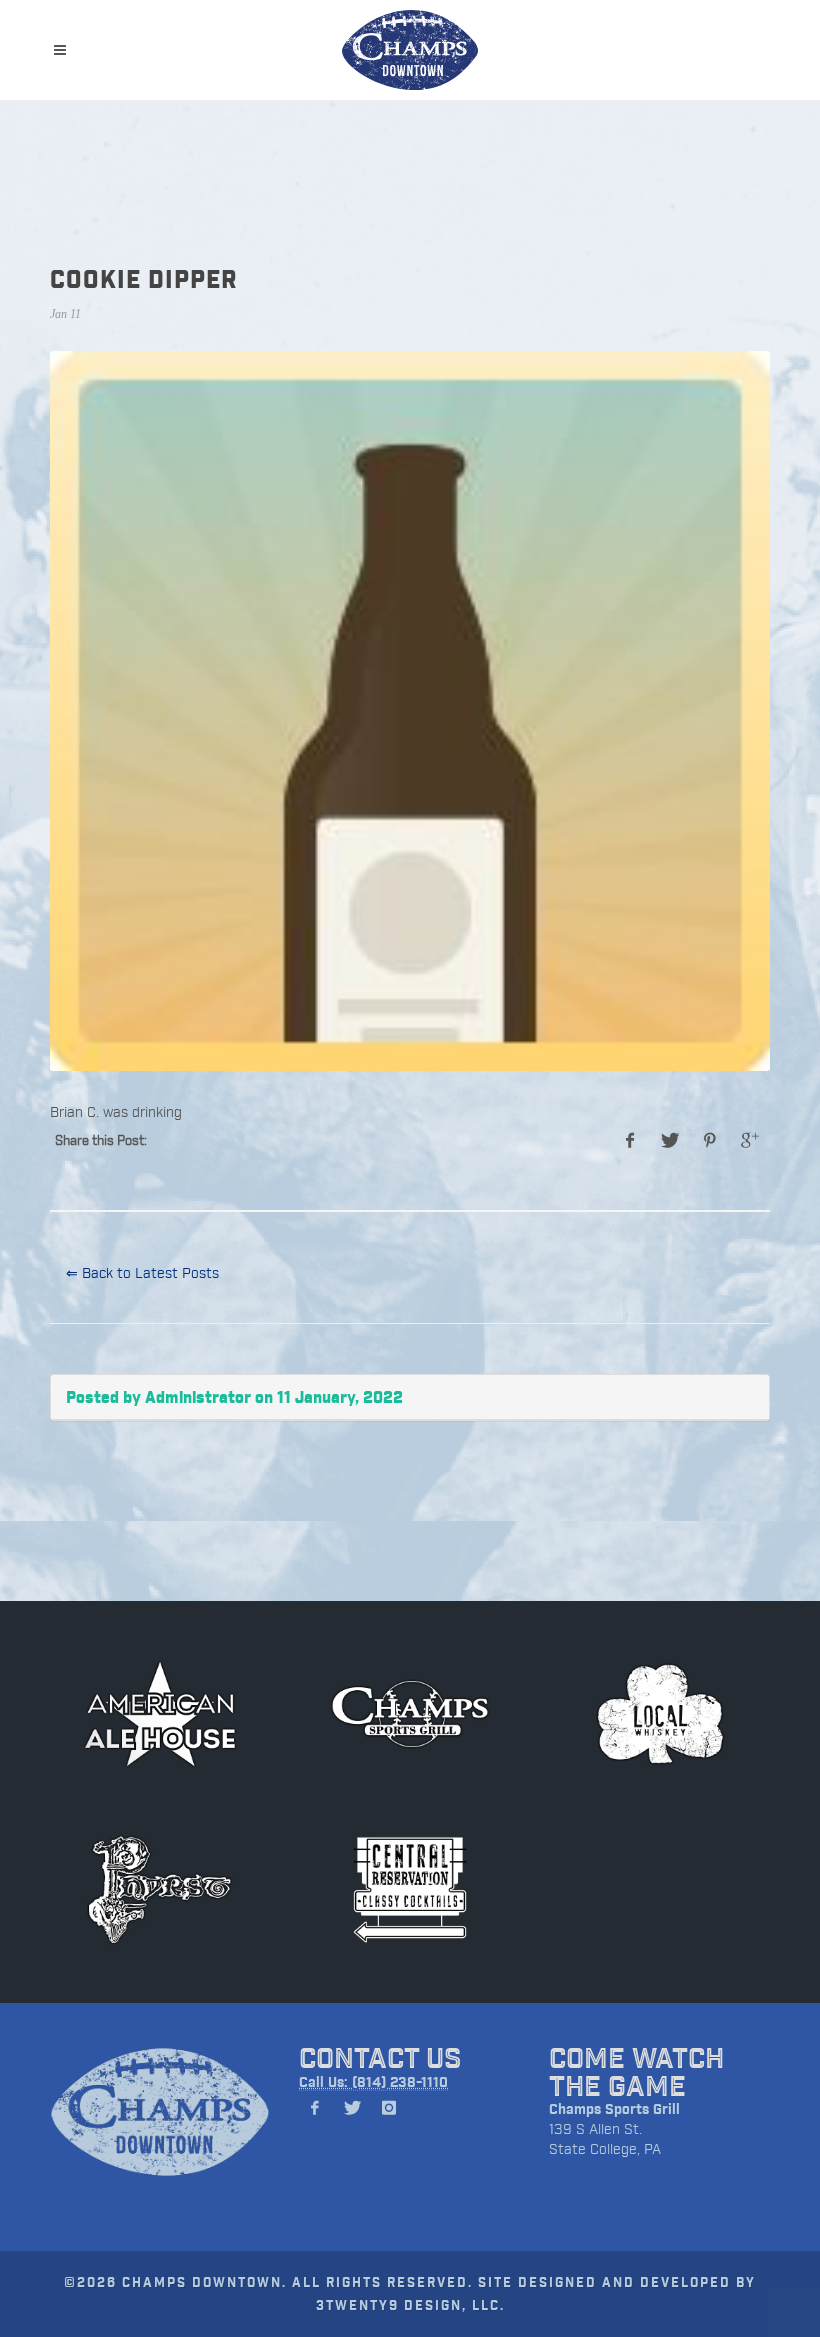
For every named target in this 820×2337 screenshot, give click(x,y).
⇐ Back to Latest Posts (142, 1272)
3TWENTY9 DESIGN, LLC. (410, 2304)
